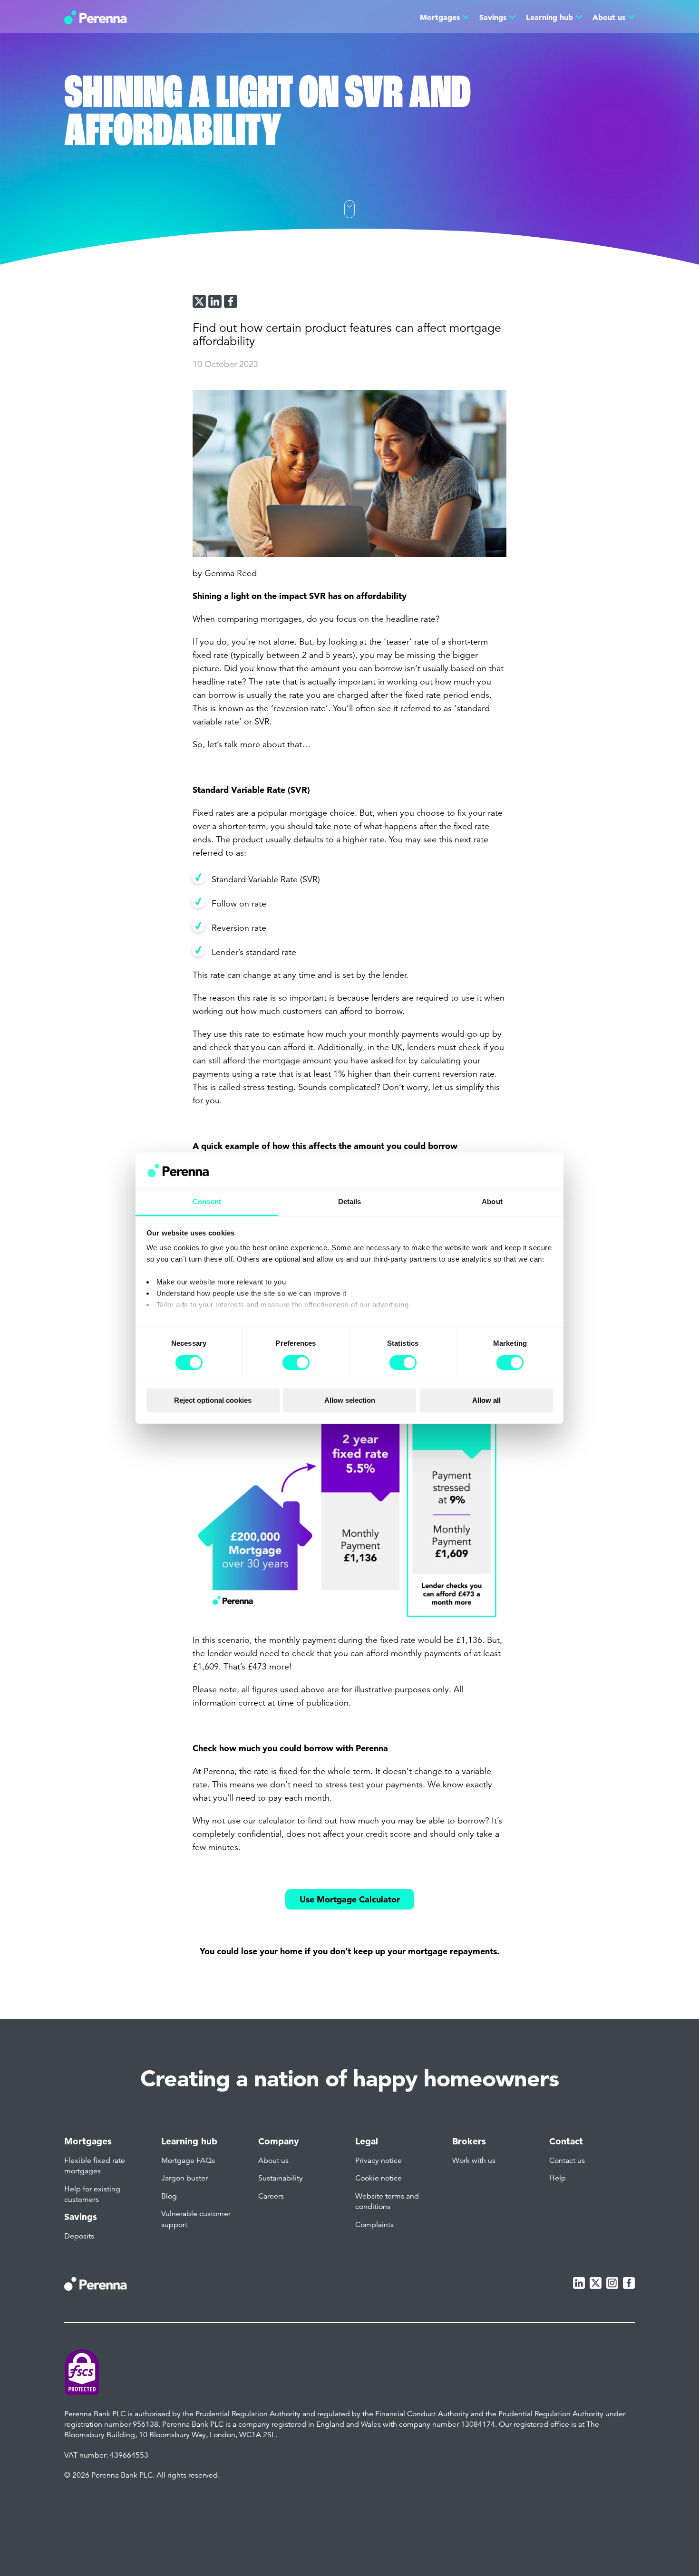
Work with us (474, 2161)
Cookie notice (379, 2178)
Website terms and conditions (387, 2201)
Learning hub (549, 17)
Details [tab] (350, 1202)
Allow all (486, 1401)
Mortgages (440, 17)
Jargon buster (184, 2178)
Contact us (567, 2161)
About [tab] (492, 1202)
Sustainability (281, 2178)
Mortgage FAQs (188, 2161)
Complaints (374, 2225)
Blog (169, 2196)
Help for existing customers (92, 2194)
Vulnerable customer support (196, 2219)
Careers (271, 2196)
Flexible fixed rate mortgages (95, 2166)
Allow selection (350, 1401)
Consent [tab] (207, 1202)
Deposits (79, 2236)
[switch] (296, 1362)
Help (558, 2178)
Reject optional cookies (213, 1401)
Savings (493, 17)
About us (609, 17)
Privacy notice (379, 2161)
